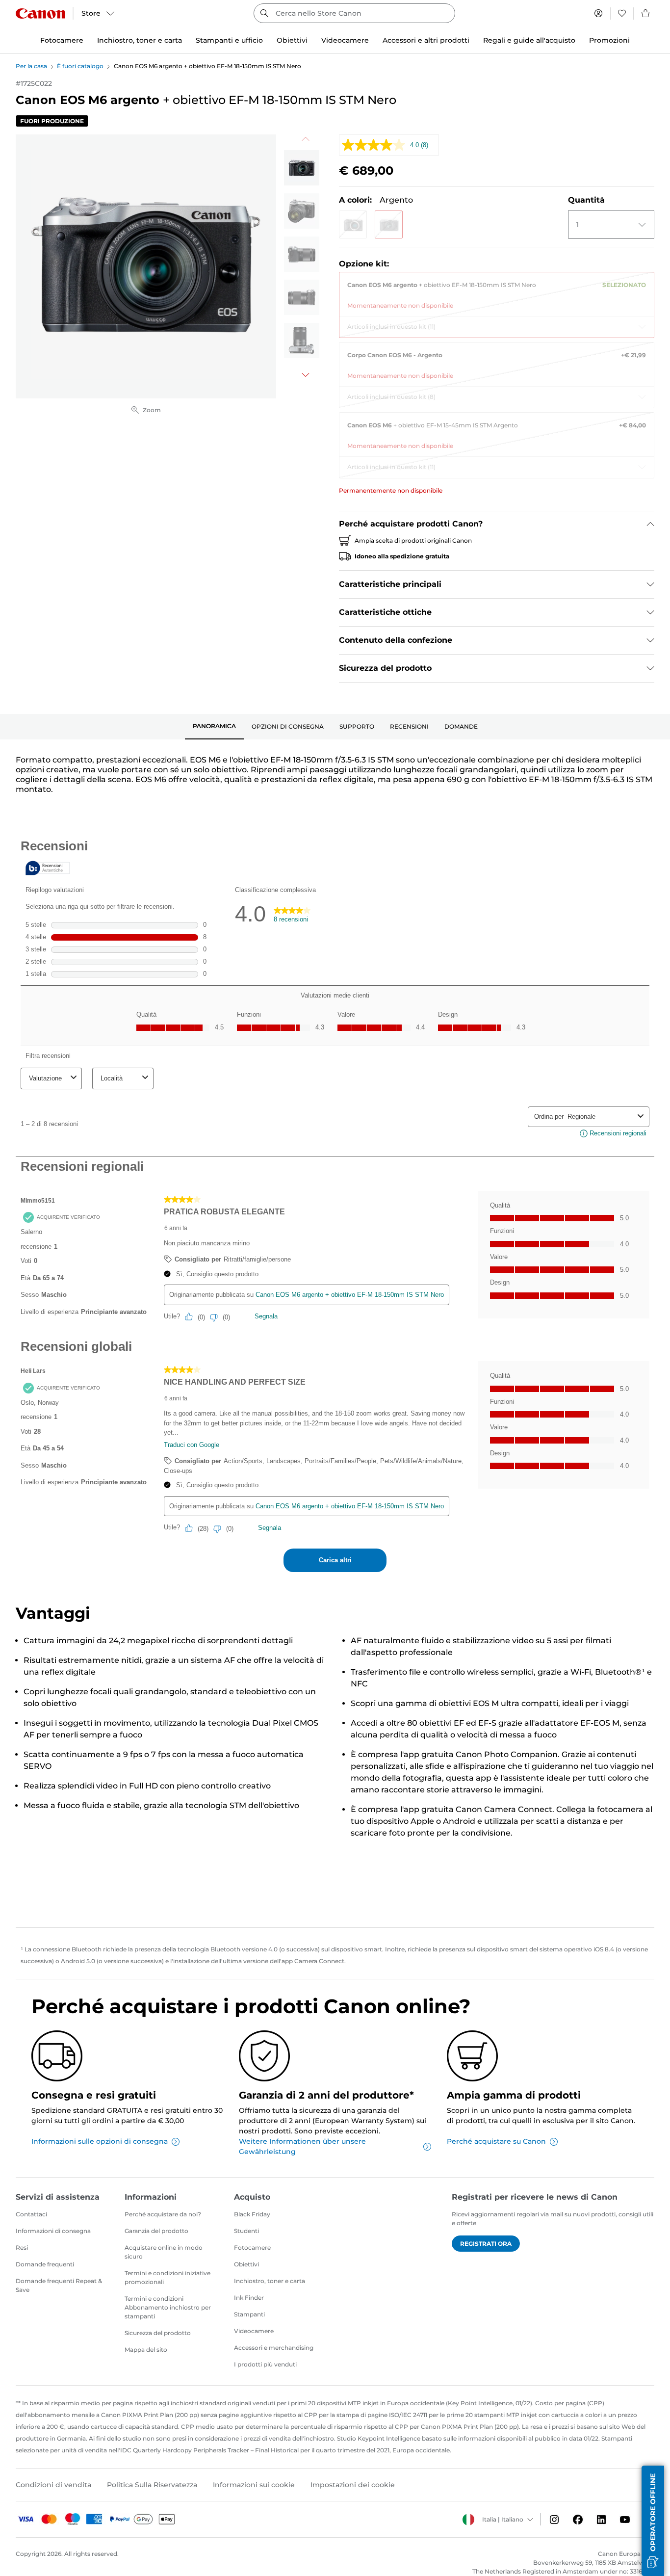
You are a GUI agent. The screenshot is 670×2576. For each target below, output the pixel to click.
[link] (497, 291)
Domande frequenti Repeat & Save (59, 2285)
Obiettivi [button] (292, 40)
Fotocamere (252, 2247)
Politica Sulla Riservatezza (152, 2485)
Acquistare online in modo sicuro (164, 2252)
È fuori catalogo (80, 66)
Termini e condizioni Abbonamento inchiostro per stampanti (168, 2307)
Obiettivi (246, 2264)
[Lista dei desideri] (622, 13)
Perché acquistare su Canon (496, 2141)
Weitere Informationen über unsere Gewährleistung (302, 2146)
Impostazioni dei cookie (353, 2485)
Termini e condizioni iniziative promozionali (167, 2277)
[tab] (214, 727)
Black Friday (252, 2214)
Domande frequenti (45, 2264)
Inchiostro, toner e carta (270, 2281)
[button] (353, 224)
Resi (22, 2247)
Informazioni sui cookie (254, 2485)
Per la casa (31, 66)
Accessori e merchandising (274, 2348)
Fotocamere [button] (62, 40)
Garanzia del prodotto (156, 2231)
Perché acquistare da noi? (163, 2214)
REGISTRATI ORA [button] (486, 2244)
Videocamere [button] (345, 40)
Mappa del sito (146, 2350)
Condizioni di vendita (53, 2485)
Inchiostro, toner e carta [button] (140, 40)
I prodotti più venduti (265, 2364)
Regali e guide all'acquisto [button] (529, 40)
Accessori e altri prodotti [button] (426, 40)
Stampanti (249, 2314)
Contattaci (31, 2214)
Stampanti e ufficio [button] (229, 40)
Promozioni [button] (609, 40)
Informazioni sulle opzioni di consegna (100, 2141)
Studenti (246, 2231)
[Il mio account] (598, 13)
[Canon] (40, 13)
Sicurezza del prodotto (158, 2333)
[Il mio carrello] (646, 13)
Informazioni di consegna (53, 2231)
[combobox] (354, 13)
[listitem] (302, 168)
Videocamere (254, 2331)
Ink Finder (249, 2298)
